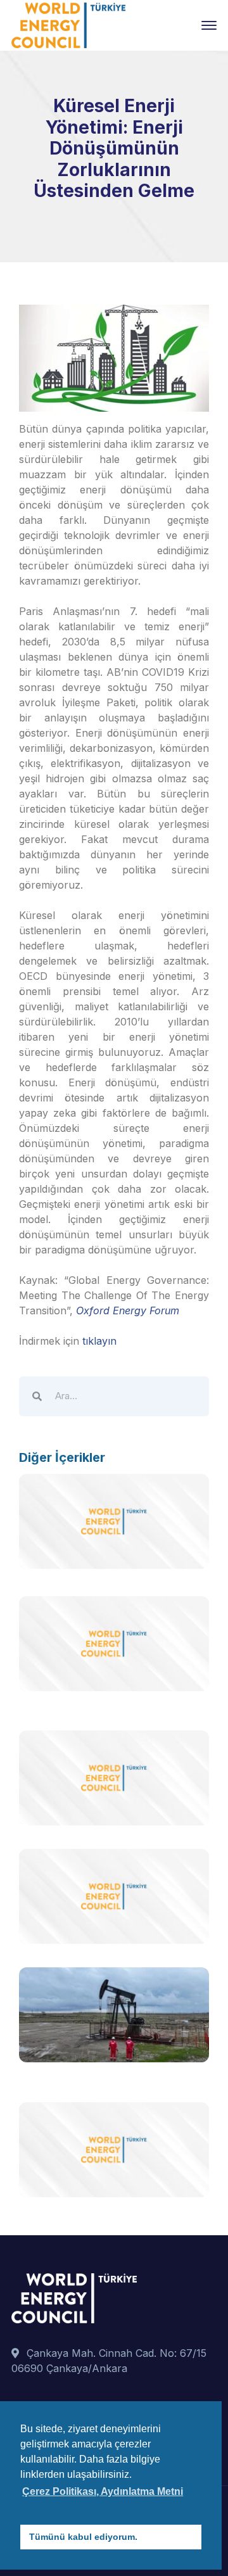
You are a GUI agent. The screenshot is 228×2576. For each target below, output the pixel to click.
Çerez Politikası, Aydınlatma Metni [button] (103, 2491)
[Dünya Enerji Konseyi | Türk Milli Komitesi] (68, 24)
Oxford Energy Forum (128, 1310)
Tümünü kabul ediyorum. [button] (83, 2537)
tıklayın (99, 1341)
